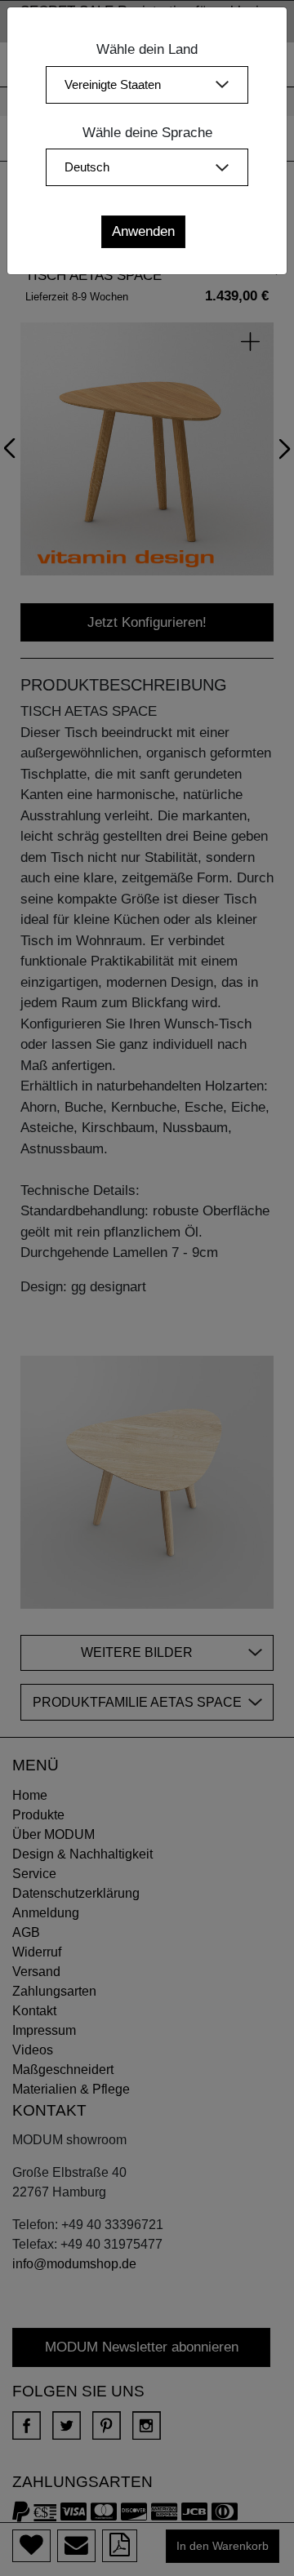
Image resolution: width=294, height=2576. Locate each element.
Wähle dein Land (147, 49)
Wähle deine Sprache (147, 133)
